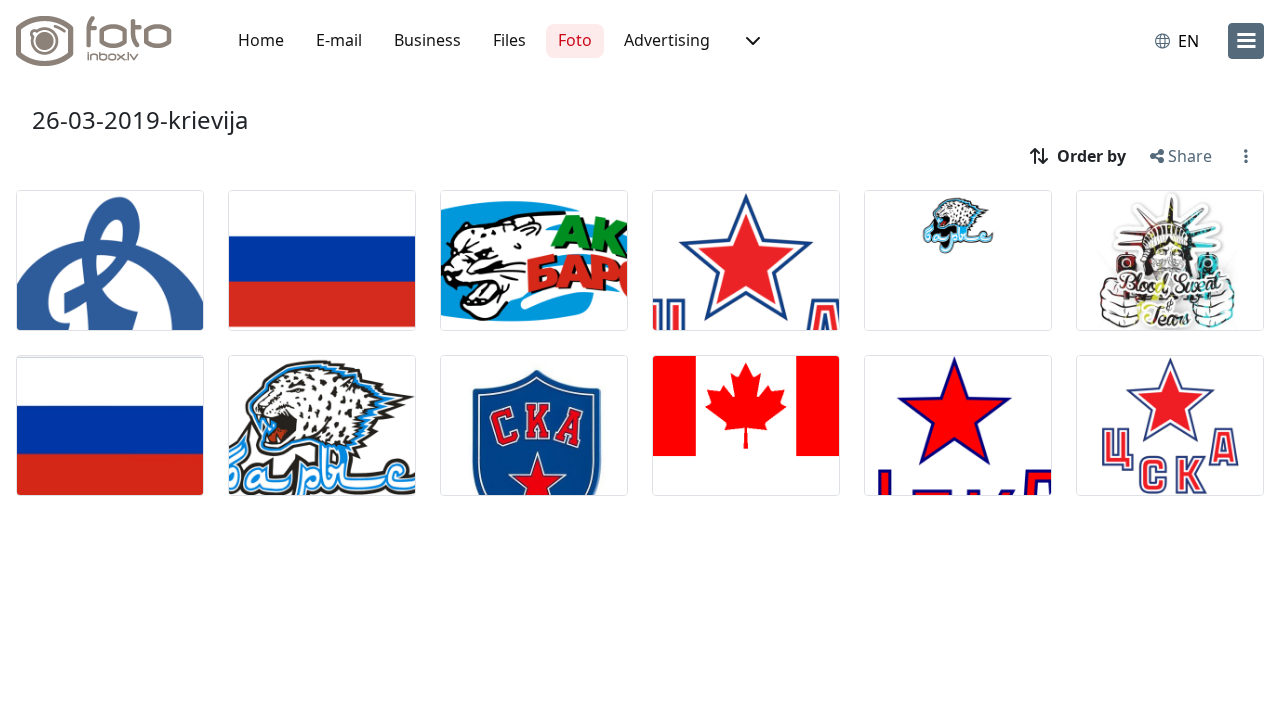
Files (509, 40)
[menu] (1246, 41)
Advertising (667, 40)
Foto (575, 40)
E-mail (339, 40)
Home (261, 40)
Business (427, 40)
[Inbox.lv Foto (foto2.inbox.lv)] (105, 41)
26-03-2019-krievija (140, 119)
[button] (751, 41)
